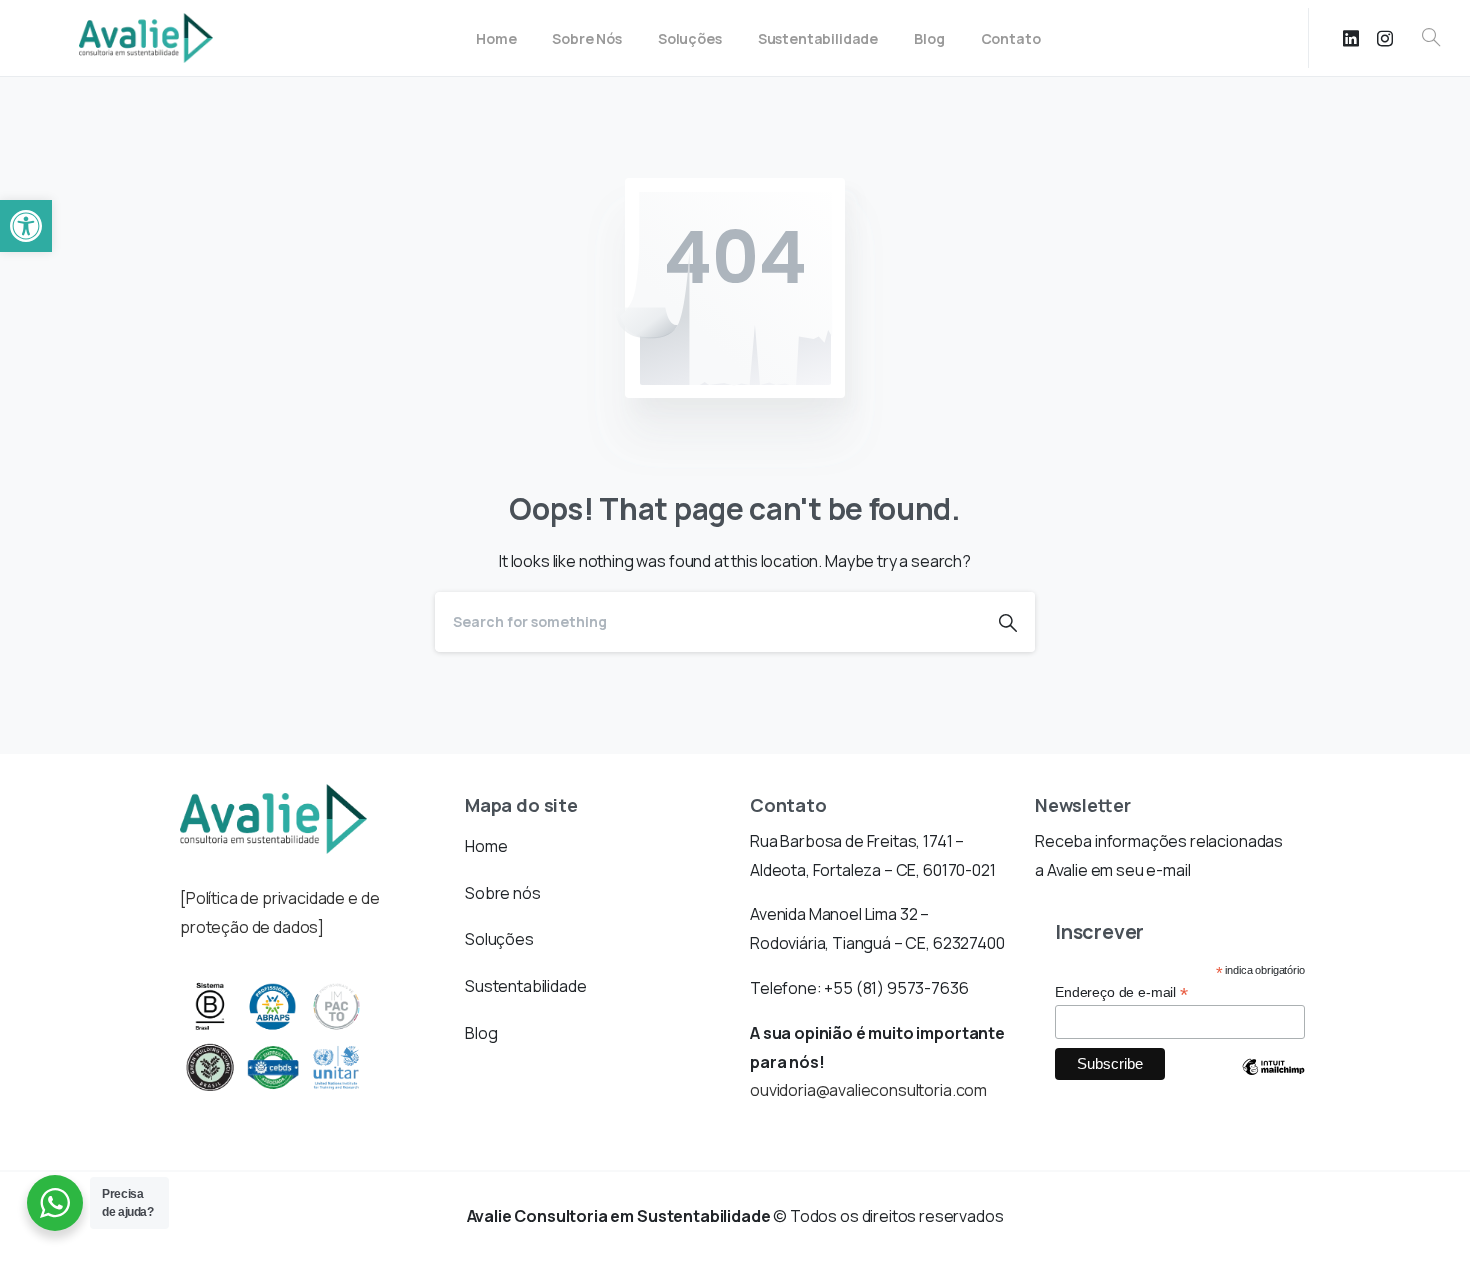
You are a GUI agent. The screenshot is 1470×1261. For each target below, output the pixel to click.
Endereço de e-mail (1121, 992)
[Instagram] (1385, 38)
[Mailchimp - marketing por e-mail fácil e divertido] (1273, 1082)
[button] (26, 226)
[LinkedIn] (1351, 38)
